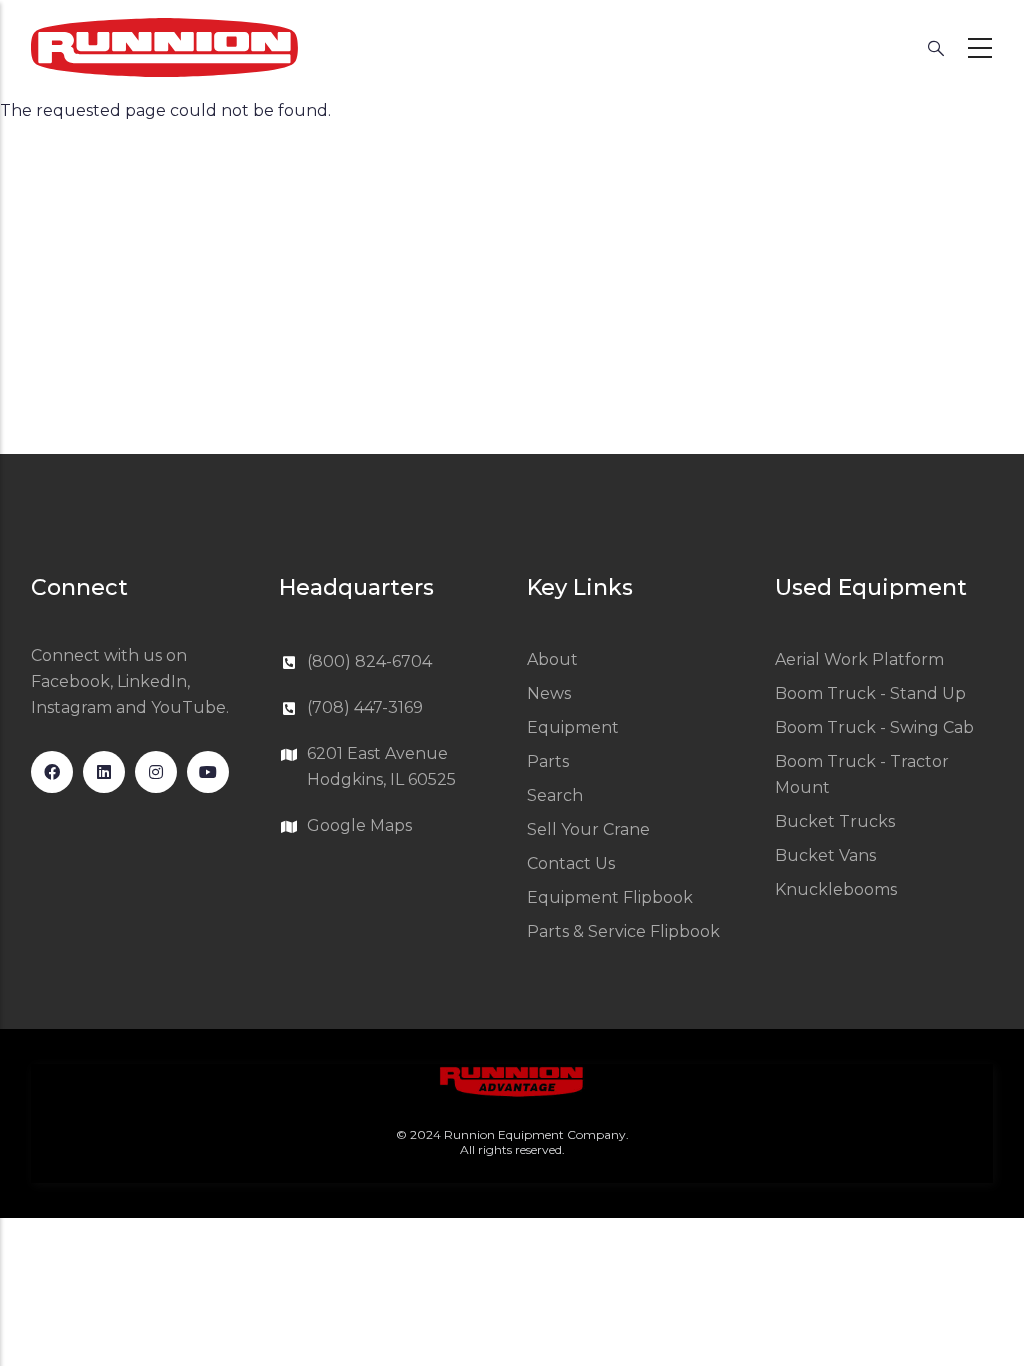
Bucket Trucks (835, 821)
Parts (548, 761)
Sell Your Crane (588, 829)
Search (555, 795)
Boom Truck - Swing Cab (874, 727)
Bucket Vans (825, 855)
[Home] (164, 47)
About (552, 659)
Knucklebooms (836, 889)
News (549, 693)
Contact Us (571, 863)
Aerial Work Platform (859, 659)
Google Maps (359, 825)
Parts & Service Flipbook (623, 931)
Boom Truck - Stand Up (870, 693)
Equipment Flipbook (610, 897)
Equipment (573, 727)
